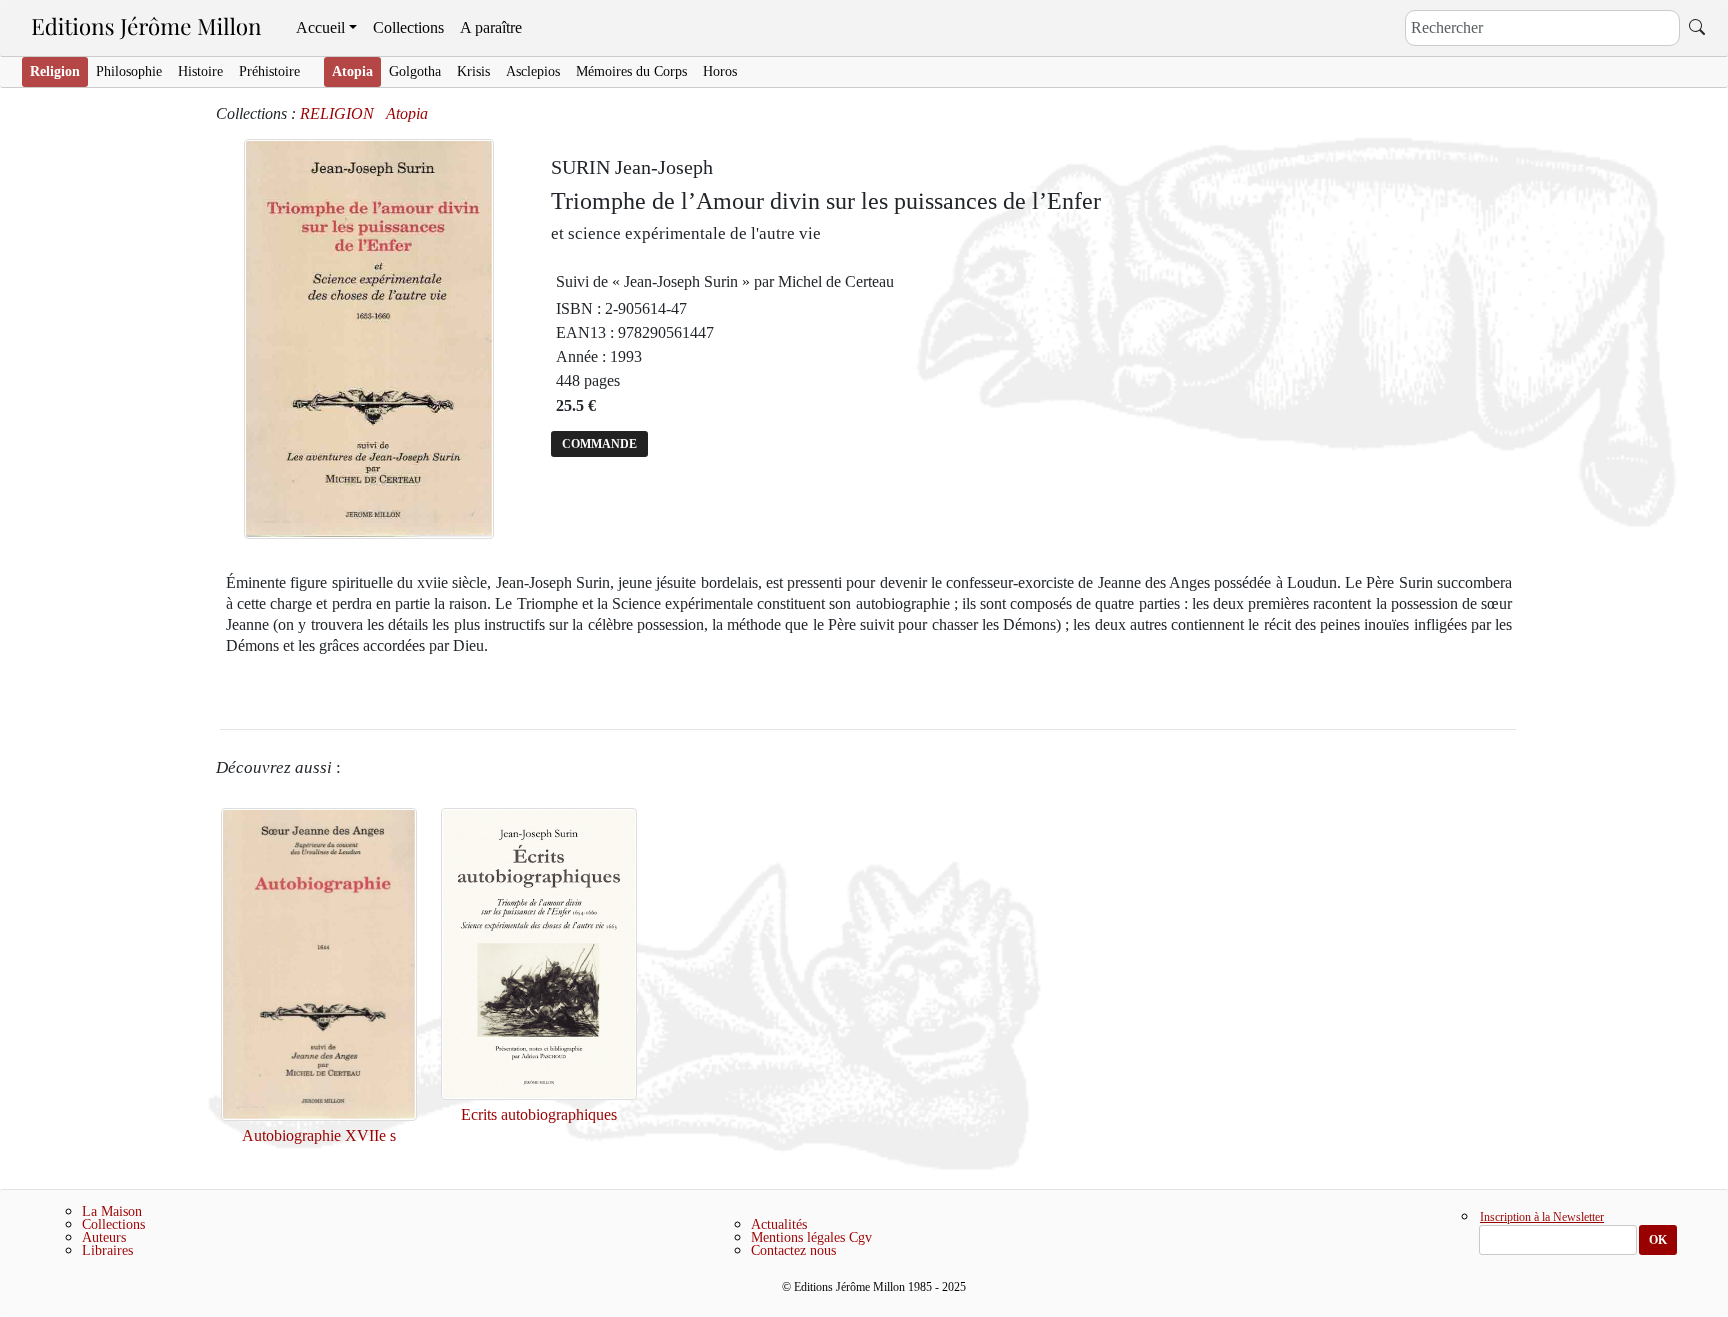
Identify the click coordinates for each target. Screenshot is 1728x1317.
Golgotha (415, 71)
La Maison (112, 1211)
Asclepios (533, 71)
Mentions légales (798, 1237)
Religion (55, 71)
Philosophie (129, 71)
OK (1658, 1240)
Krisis (473, 71)
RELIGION (337, 113)
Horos (720, 71)
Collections (408, 27)
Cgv (860, 1237)
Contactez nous (793, 1250)
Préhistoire (269, 71)
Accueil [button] (320, 27)
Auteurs (104, 1237)
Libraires (107, 1250)
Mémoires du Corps (631, 71)
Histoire (200, 71)
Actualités (779, 1224)
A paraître (491, 27)
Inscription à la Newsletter (1542, 1218)
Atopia (352, 71)
